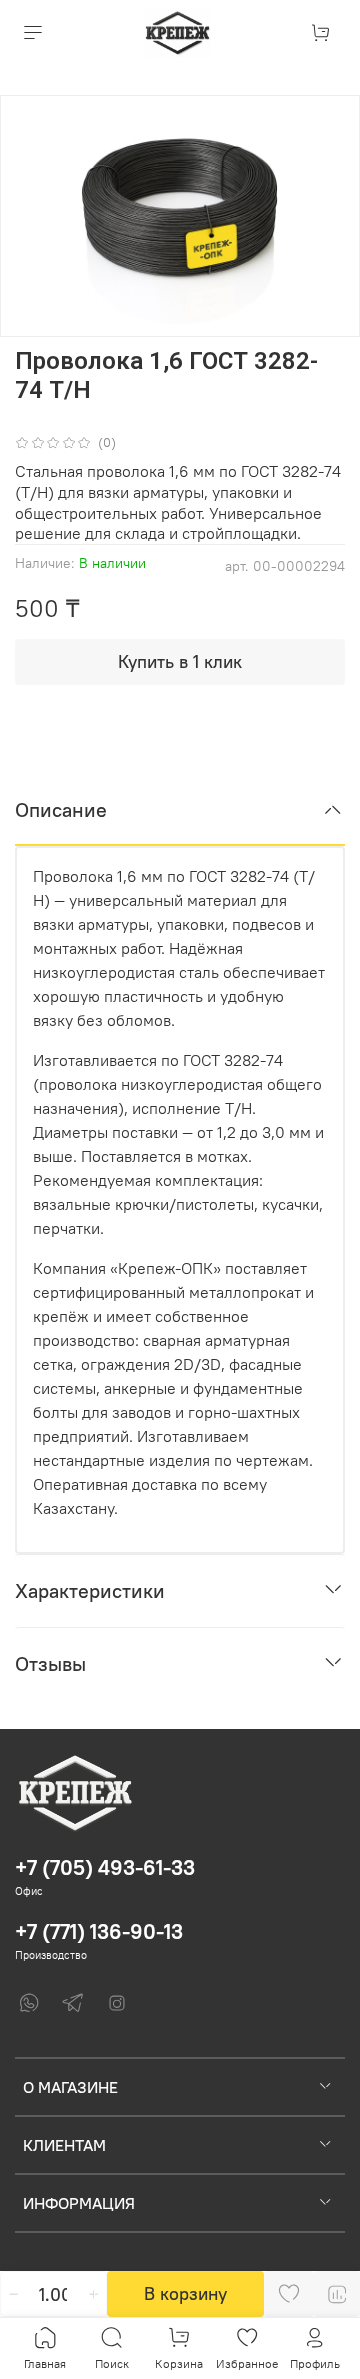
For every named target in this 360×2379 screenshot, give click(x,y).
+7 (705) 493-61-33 (105, 1867)
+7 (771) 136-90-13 (99, 1931)
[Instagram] (117, 2003)
